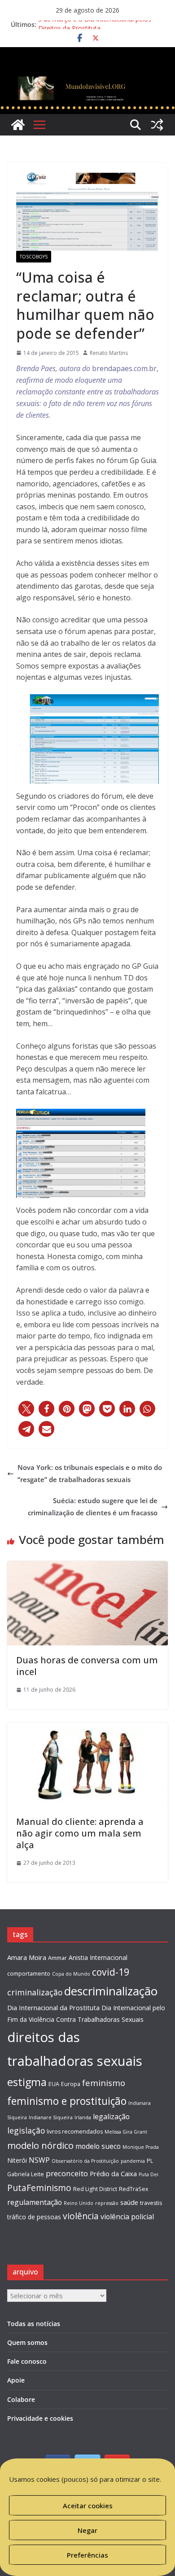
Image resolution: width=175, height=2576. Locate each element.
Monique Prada (141, 2147)
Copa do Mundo (71, 1974)
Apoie (16, 2380)
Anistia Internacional (98, 1957)
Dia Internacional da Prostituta (53, 2007)
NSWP (39, 2160)
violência (81, 2216)
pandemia (133, 2161)
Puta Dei (149, 2174)
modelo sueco (98, 2146)
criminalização (35, 1992)
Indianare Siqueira (51, 2117)
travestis (151, 2203)
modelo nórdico (40, 2145)
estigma (27, 2082)
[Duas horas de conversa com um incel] (87, 1567)
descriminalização (111, 1991)
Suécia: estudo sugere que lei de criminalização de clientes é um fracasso (93, 1507)
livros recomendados (75, 2132)
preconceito (67, 2173)
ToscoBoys (34, 257)
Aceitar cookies (88, 2506)
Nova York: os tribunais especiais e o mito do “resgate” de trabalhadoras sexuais (90, 1473)
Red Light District (95, 2189)
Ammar (57, 1958)
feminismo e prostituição (67, 2101)
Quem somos (27, 2342)
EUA (54, 2084)
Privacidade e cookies (40, 2418)
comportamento (29, 1974)
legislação (26, 2130)
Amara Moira (27, 1957)
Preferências (87, 2555)
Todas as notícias (34, 2324)
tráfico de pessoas (34, 2217)
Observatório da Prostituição (85, 2161)
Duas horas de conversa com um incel (87, 1666)
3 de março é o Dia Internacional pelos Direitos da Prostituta (95, 29)
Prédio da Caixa (113, 2174)
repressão (107, 2203)
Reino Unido (79, 2203)
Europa (71, 2084)
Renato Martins (109, 353)
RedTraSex (133, 2189)
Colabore (21, 2399)
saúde (129, 2202)
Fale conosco (27, 2361)
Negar (87, 2530)
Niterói (17, 2160)
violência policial (127, 2217)
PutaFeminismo (39, 2188)
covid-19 (111, 1972)
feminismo (104, 2083)
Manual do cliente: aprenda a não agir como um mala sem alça (80, 1833)
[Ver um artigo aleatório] (157, 125)
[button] (26, 1409)
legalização (111, 2117)
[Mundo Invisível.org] (87, 79)
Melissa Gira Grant (126, 2132)
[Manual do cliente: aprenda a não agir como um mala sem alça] (87, 1728)
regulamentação (35, 2202)
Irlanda (83, 2117)
